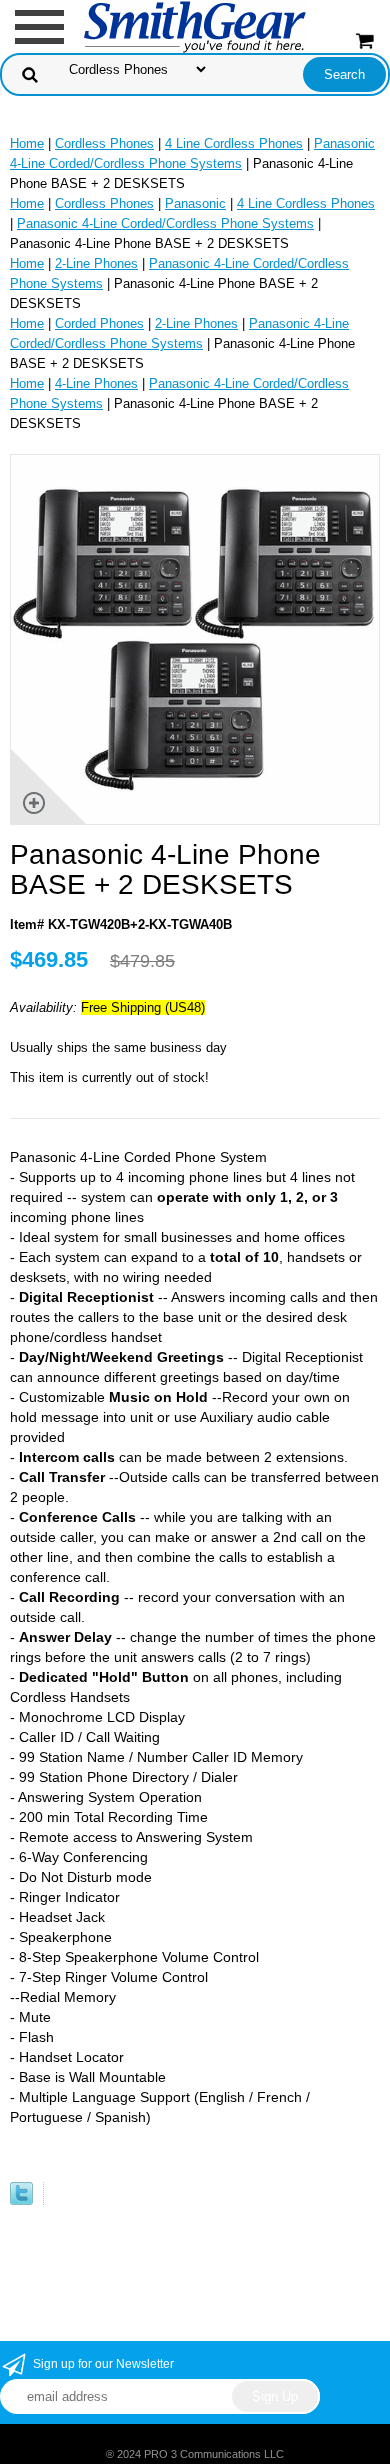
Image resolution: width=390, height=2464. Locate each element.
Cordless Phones (104, 143)
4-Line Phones (96, 383)
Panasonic (195, 203)
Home (27, 143)
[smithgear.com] (195, 25)
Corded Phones (99, 323)
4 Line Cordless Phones (234, 143)
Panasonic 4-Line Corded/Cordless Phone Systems (165, 223)
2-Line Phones (96, 263)
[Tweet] (21, 2200)
